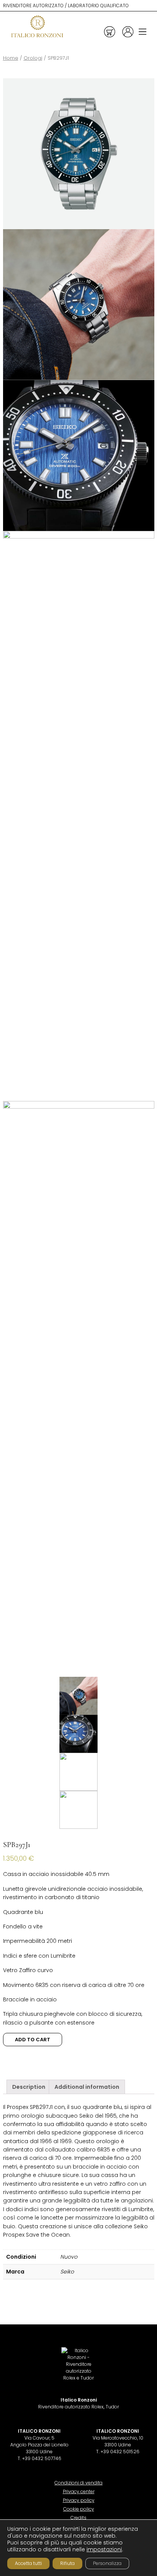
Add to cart (33, 2040)
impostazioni (104, 2549)
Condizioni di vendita (78, 2483)
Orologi (33, 58)
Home (11, 58)
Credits (78, 2518)
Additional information (87, 2087)
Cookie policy (79, 2509)
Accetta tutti (28, 2563)
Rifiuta (67, 2563)
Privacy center (79, 2491)
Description (29, 2087)
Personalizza (107, 2563)
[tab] (29, 2087)
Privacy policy (79, 2500)
